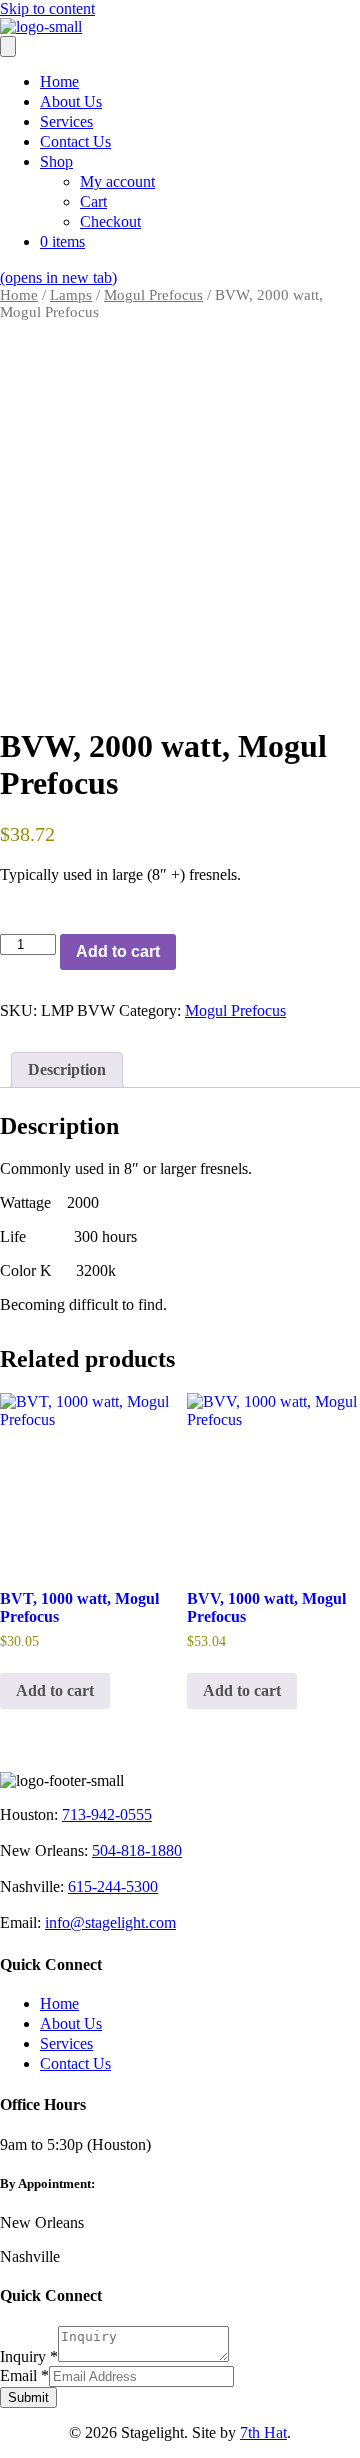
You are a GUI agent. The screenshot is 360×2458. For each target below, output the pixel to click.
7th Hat (263, 2432)
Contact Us (75, 2063)
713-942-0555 (107, 1814)
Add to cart (118, 951)
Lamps (71, 295)
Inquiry (29, 2356)
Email (24, 2375)
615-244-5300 (113, 1886)
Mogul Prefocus (153, 295)
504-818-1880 (137, 1850)
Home (19, 295)
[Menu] (8, 46)
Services (66, 2043)
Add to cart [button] (55, 1690)
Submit (28, 2397)
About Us (71, 2023)
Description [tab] (67, 1069)
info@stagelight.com (110, 1922)
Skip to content (47, 8)
